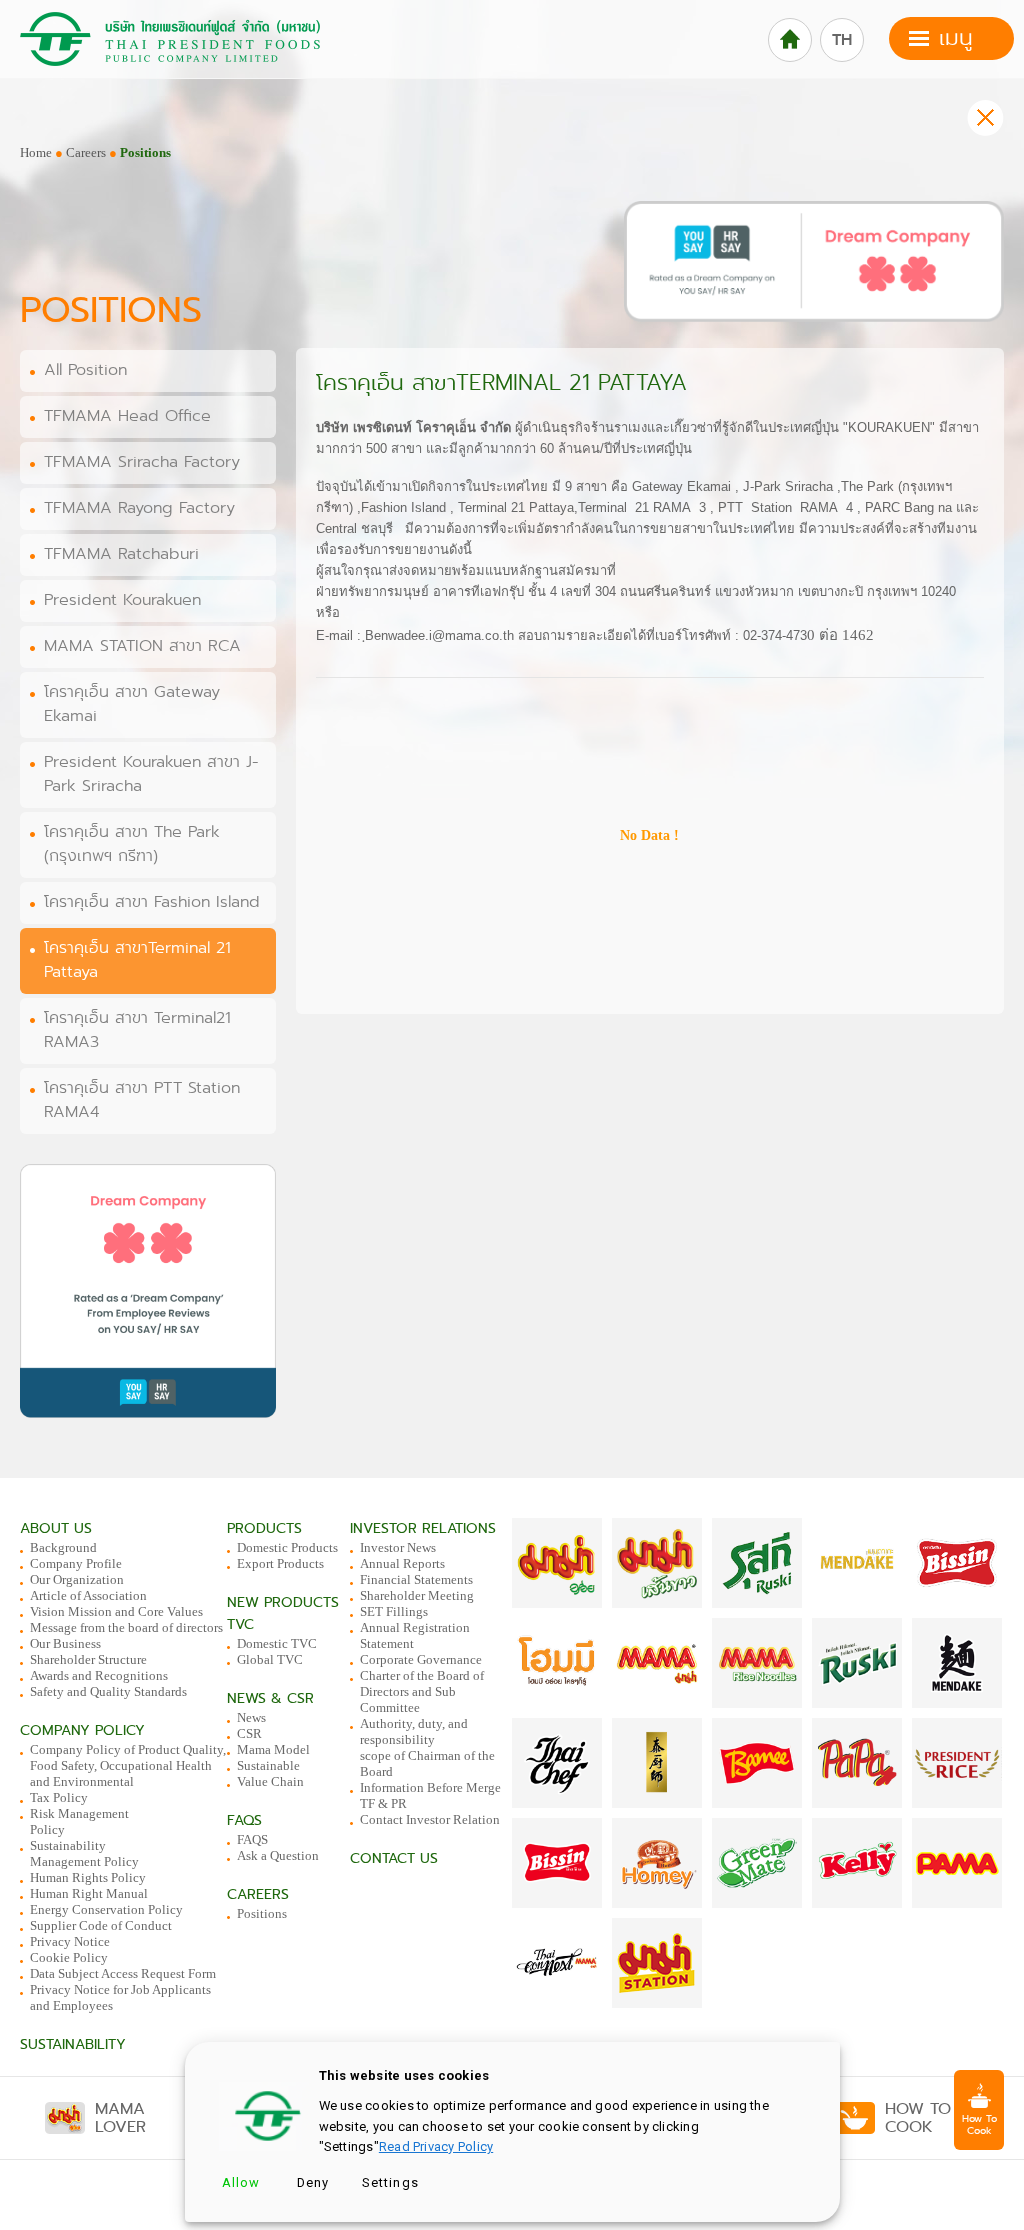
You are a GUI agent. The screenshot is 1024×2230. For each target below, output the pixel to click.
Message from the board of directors (126, 1627)
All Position (85, 370)
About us (56, 1528)
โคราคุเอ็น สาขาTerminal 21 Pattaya (137, 960)
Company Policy (82, 1730)
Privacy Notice (70, 1941)
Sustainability (73, 2044)
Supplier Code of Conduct (101, 1925)
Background (63, 1547)
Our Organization (77, 1579)
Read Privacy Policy (436, 2146)
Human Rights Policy (88, 1877)
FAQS (252, 1839)
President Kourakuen (122, 600)
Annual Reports (402, 1563)
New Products (283, 1602)
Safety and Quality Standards (108, 1691)
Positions (262, 1913)
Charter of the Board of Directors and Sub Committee (422, 1691)
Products (264, 1528)
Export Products (280, 1563)
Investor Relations (423, 1528)
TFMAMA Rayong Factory (139, 508)
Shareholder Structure (88, 1659)
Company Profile (76, 1563)
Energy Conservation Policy (106, 1909)
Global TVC (270, 1659)
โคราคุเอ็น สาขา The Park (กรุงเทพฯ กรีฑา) (132, 844)
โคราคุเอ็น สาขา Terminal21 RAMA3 (137, 1030)
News (251, 1717)
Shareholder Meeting (417, 1595)
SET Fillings (394, 1611)
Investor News (398, 1547)
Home (36, 152)
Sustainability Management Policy (84, 1853)
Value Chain (270, 1781)
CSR (249, 1733)
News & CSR (270, 1698)
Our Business (65, 1643)
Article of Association (88, 1595)
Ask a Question (278, 1855)
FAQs (244, 1820)
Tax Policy (59, 1797)
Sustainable (268, 1765)
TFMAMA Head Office (127, 416)
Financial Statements (416, 1579)
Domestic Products (287, 1547)
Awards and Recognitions (99, 1675)
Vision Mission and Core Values (116, 1611)
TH (842, 40)
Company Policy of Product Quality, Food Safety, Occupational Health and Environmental (128, 1765)
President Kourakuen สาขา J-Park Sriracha (151, 774)
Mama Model (273, 1749)
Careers (86, 152)
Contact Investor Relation (430, 1819)
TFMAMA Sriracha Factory (142, 462)
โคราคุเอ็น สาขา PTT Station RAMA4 (142, 1100)
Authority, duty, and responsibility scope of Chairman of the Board (427, 1747)
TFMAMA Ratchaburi (121, 554)
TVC (240, 1624)
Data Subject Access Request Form (123, 1973)
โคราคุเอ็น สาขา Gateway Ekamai (132, 704)
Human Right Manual (89, 1893)
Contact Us (394, 1858)
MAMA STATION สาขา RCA (142, 646)
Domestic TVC (277, 1643)
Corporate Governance (421, 1659)
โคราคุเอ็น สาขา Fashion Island (152, 902)
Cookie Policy (69, 1957)
